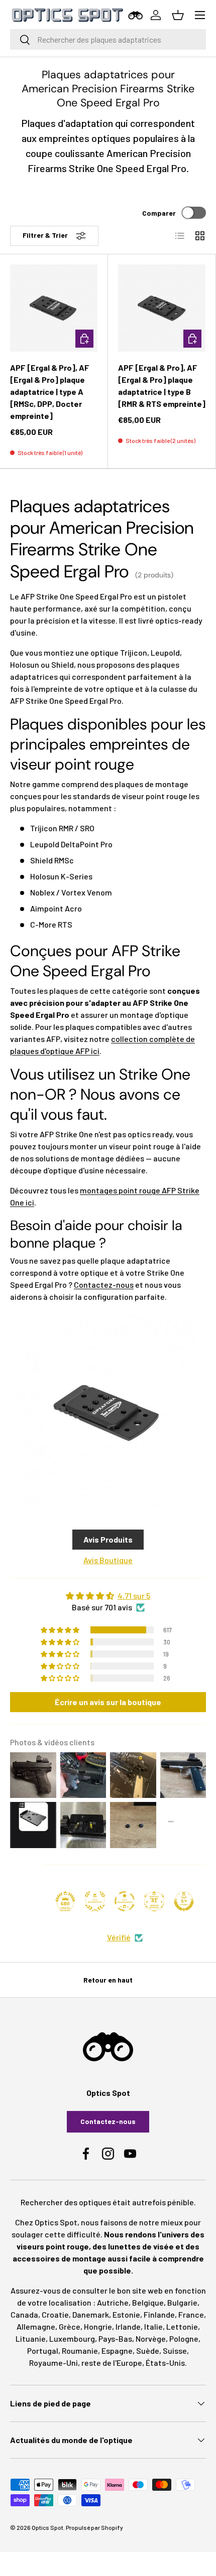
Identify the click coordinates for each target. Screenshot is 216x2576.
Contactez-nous (104, 1284)
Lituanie (31, 2338)
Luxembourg (72, 2338)
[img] (108, 1596)
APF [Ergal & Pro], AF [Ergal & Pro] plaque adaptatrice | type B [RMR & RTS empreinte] (162, 386)
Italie (153, 2326)
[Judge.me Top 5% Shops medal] (184, 1901)
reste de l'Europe (112, 2363)
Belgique (148, 2302)
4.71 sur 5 (134, 1596)
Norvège (151, 2338)
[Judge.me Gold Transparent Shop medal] (125, 1901)
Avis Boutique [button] (108, 1560)
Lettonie (182, 2326)
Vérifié (119, 1937)
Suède (148, 2351)
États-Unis (165, 2363)
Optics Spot (47, 2527)
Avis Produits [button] (108, 1539)
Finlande (159, 2314)
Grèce (70, 2326)
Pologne (184, 2338)
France (191, 2314)
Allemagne (36, 2326)
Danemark (91, 2314)
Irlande (128, 2326)
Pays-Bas (115, 2338)
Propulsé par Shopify (94, 2527)
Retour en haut (108, 1980)
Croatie (55, 2314)
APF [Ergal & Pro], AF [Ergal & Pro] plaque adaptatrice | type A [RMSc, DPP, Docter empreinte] (50, 392)
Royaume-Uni (53, 2363)
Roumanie (80, 2351)
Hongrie (98, 2326)
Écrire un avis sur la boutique (108, 1702)
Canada (24, 2314)
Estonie (126, 2314)
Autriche (113, 2302)
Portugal (43, 2351)
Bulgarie (182, 2302)
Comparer (159, 213)
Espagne (117, 2351)
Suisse (175, 2351)
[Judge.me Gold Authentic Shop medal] (95, 1901)
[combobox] (108, 39)
